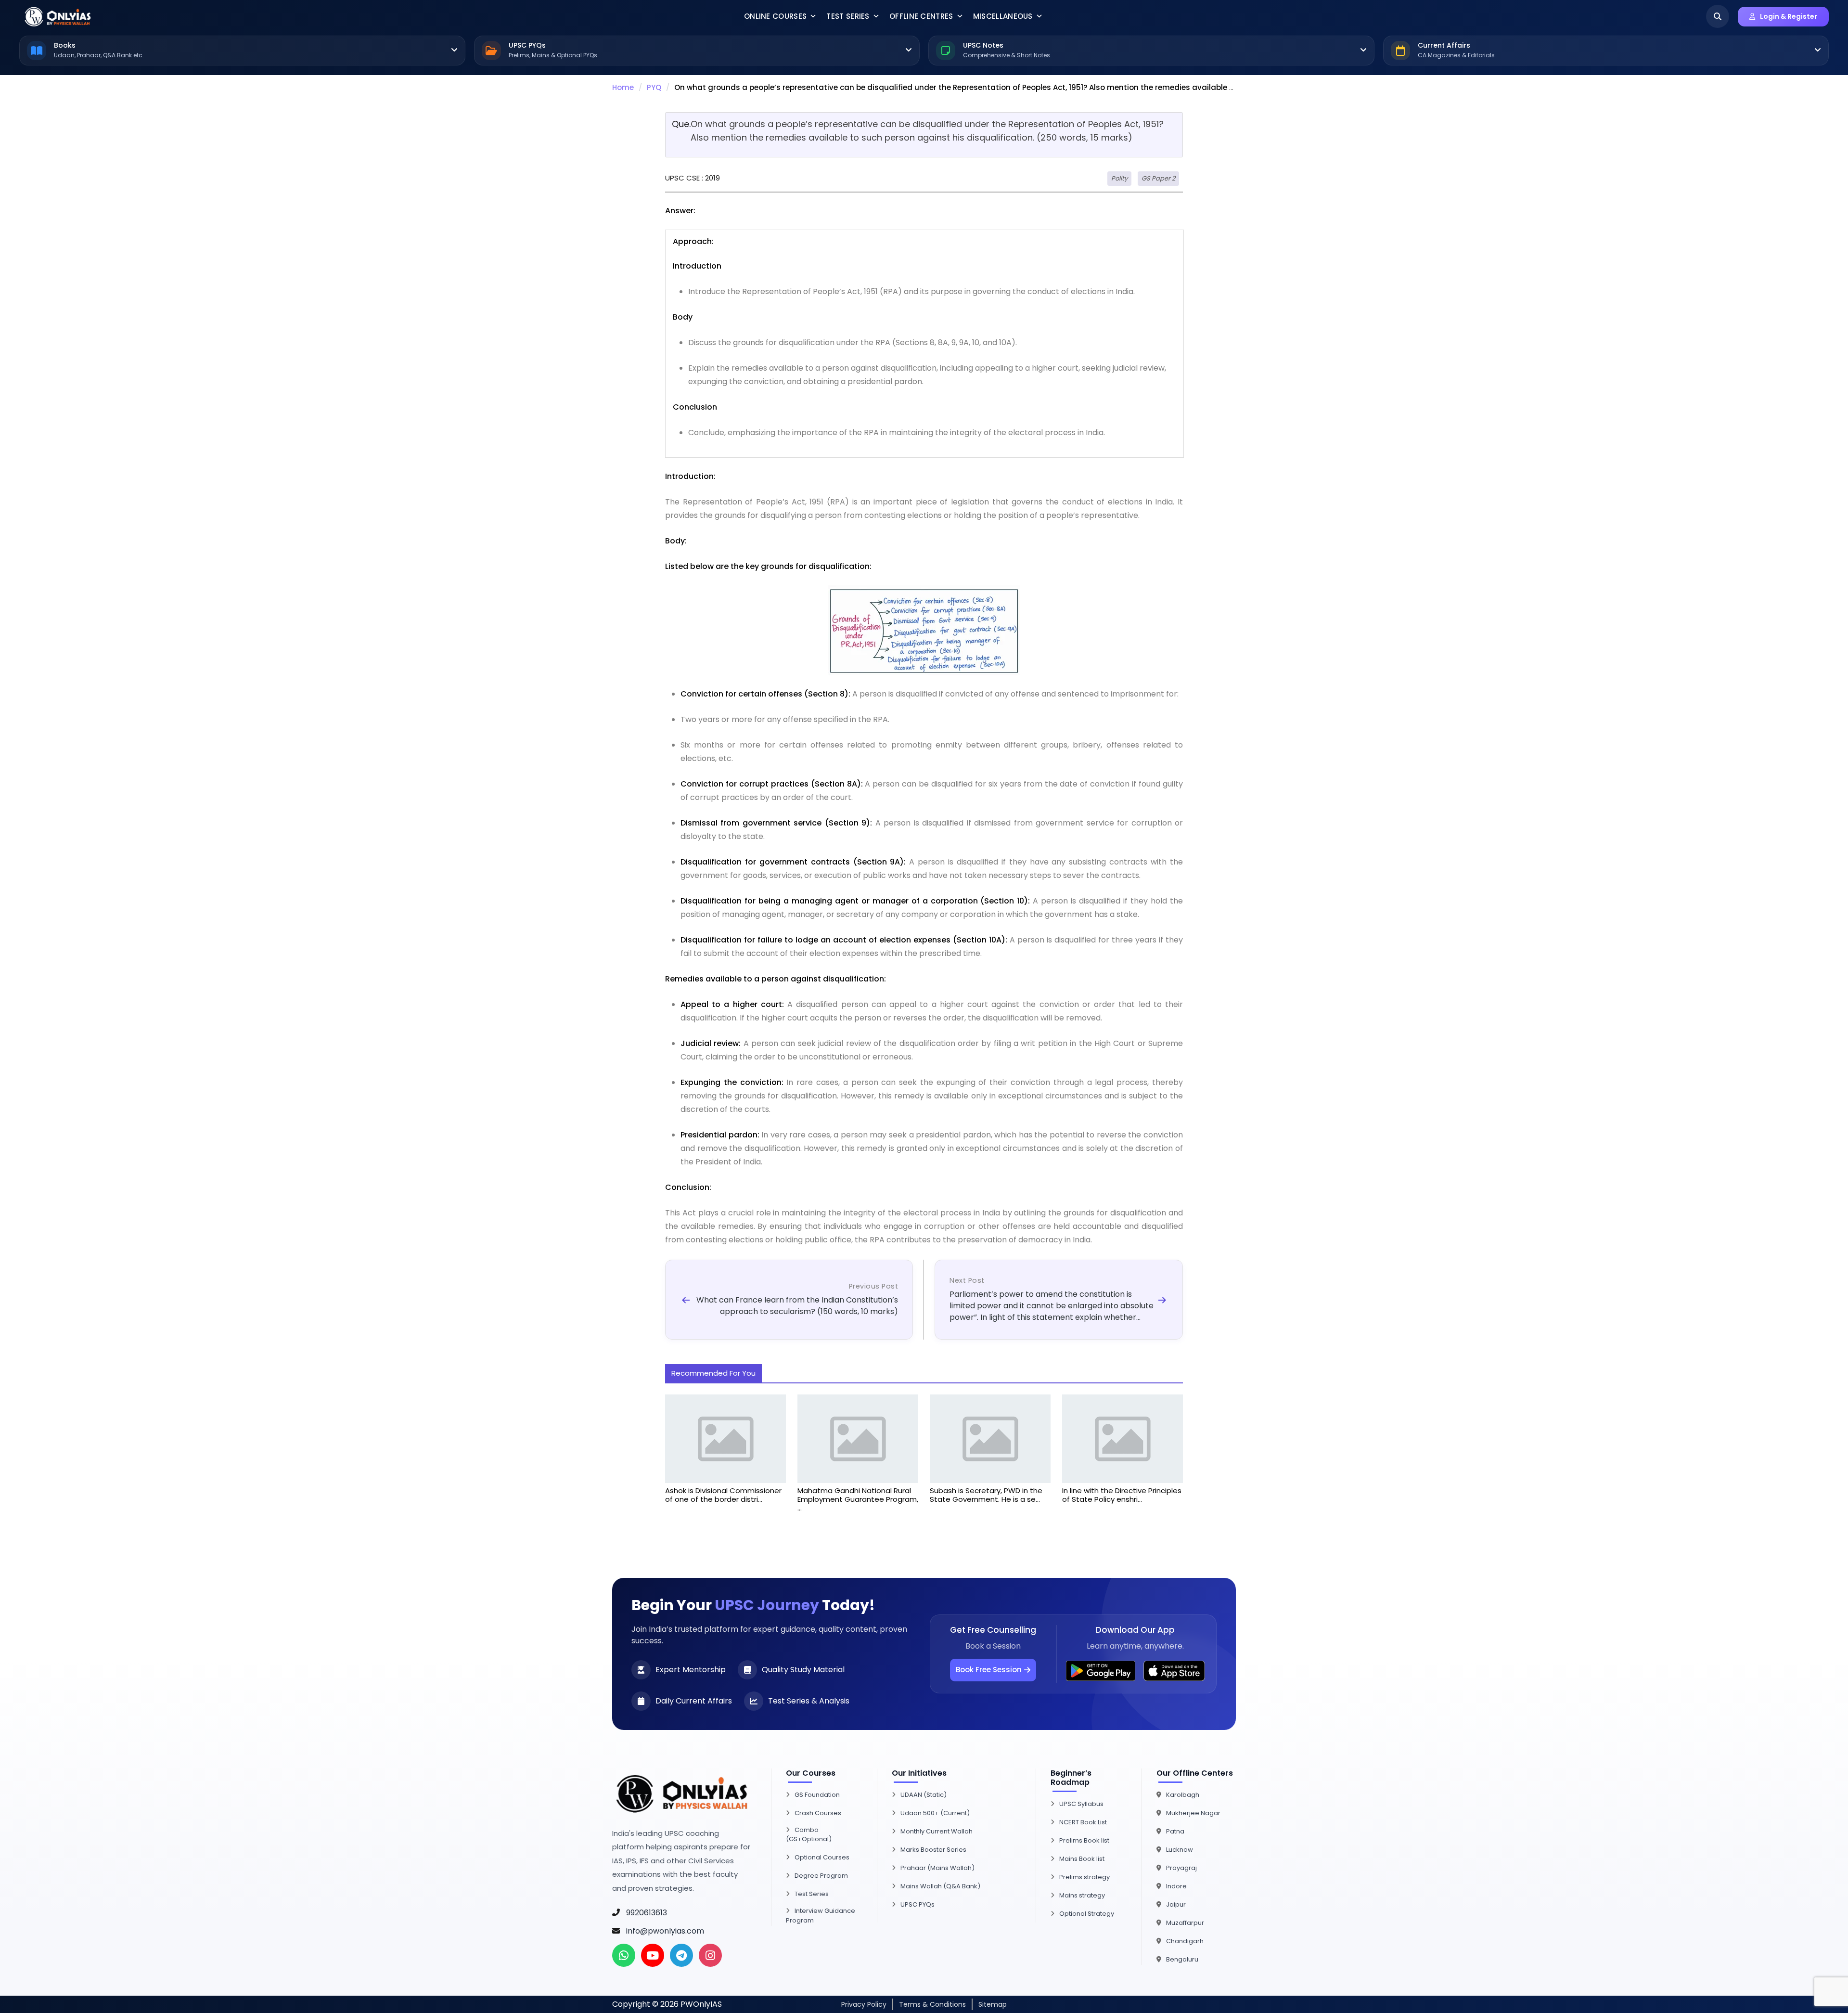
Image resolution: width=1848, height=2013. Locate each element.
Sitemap (993, 2004)
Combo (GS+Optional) (809, 1835)
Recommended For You (713, 1373)
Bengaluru (1182, 1959)
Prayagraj (1181, 1868)
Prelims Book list (1084, 1840)
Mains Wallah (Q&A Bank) (940, 1886)
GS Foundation (817, 1795)
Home (623, 87)
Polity (1119, 178)
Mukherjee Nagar (1193, 1813)
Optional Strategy (1087, 1914)
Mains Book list (1082, 1859)
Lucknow (1180, 1850)
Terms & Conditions (932, 2004)
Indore (1176, 1886)
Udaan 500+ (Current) (935, 1813)
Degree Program (821, 1876)
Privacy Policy (864, 2004)
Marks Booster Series (933, 1850)
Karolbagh (1183, 1795)
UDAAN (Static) (924, 1795)
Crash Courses (818, 1813)
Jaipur (1176, 1904)
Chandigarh (1185, 1941)
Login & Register (1789, 16)
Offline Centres (921, 16)
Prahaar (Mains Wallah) (937, 1868)
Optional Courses (822, 1857)
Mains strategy (1082, 1895)
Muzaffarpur (1185, 1923)
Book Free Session (989, 1670)
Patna (1175, 1831)
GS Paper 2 (1158, 178)
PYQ (654, 87)
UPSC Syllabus (1081, 1804)
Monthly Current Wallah (937, 1831)
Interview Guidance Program (821, 1916)
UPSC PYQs (918, 1904)
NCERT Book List (1083, 1822)
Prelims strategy (1084, 1877)
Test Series (848, 16)
